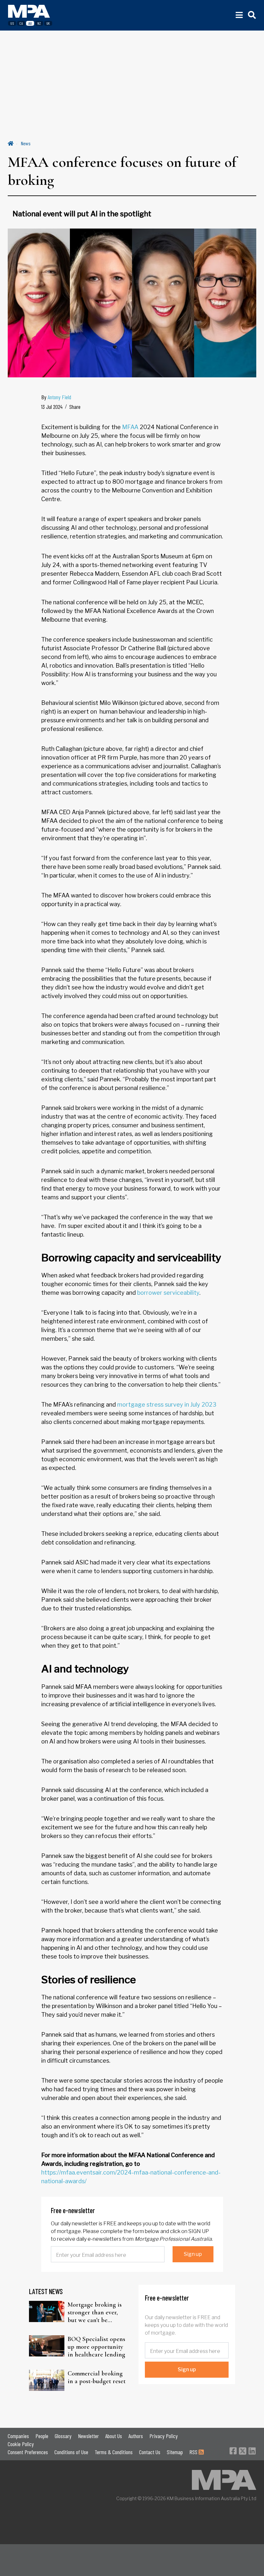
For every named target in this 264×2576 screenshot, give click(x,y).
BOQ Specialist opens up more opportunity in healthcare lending (96, 2347)
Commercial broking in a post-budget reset (97, 2377)
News (26, 143)
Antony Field (59, 397)
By (56, 397)
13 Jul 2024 (52, 407)
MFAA (130, 427)
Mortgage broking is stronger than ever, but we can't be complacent (95, 2312)
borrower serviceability (168, 1293)
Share (75, 407)
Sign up (193, 2254)
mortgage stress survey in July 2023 (167, 1405)
